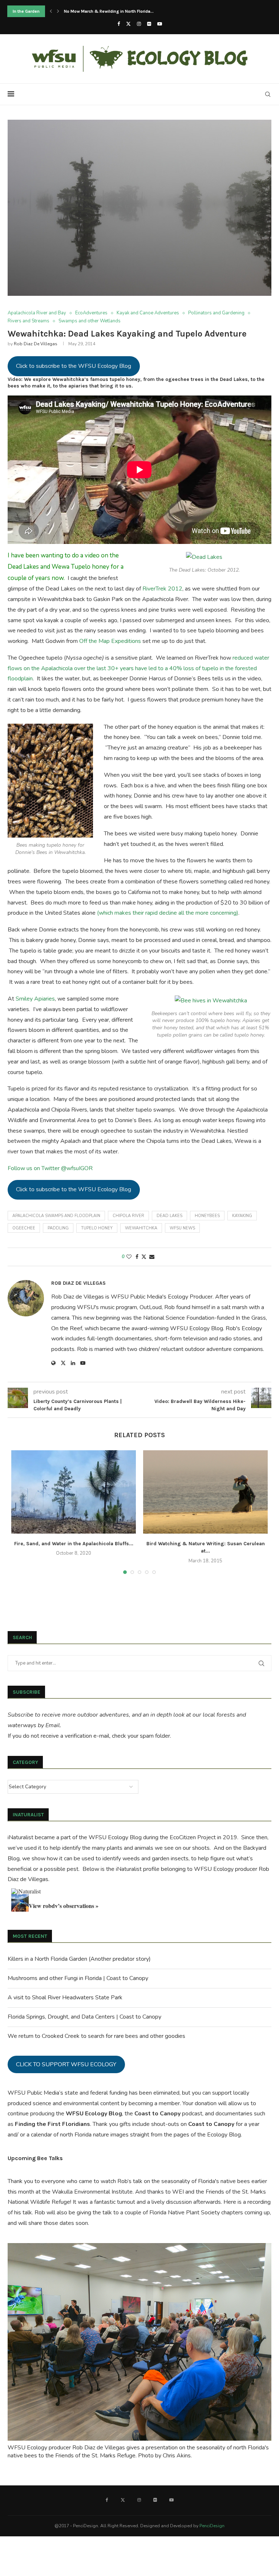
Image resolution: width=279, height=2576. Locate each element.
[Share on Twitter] (144, 1257)
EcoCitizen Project (193, 1837)
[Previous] (51, 11)
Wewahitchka (141, 1228)
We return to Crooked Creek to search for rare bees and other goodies (96, 2036)
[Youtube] (160, 24)
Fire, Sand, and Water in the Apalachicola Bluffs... (74, 1544)
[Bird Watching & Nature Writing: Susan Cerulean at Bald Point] (205, 1492)
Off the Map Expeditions (110, 641)
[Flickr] (149, 24)
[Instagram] (139, 24)
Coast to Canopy (157, 2114)
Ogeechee (24, 1228)
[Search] (268, 94)
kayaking (242, 1216)
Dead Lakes (169, 1216)
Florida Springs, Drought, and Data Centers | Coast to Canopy (84, 2017)
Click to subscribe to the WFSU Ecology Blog (74, 366)
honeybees (207, 1216)
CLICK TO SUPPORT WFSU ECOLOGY (66, 2064)
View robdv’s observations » (64, 1906)
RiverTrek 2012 (162, 589)
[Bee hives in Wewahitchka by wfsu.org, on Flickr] (211, 1001)
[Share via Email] (152, 1257)
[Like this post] (129, 1257)
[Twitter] (128, 24)
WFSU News (182, 1228)
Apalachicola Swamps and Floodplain (56, 1216)
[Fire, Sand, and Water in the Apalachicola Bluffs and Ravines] (74, 1492)
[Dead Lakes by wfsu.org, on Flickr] (204, 557)
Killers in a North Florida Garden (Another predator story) (79, 1959)
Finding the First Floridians (52, 2124)
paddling (58, 1228)
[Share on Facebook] (137, 1257)
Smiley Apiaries (35, 999)
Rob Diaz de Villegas (36, 344)
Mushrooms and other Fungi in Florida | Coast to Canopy (78, 1978)
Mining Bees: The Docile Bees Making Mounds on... (115, 11)
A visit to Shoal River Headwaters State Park (65, 1997)
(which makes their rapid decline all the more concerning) (168, 913)
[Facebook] (119, 24)
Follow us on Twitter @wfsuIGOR (50, 1168)
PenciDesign (212, 2526)
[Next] (58, 11)
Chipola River (128, 1216)
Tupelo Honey (97, 1228)
